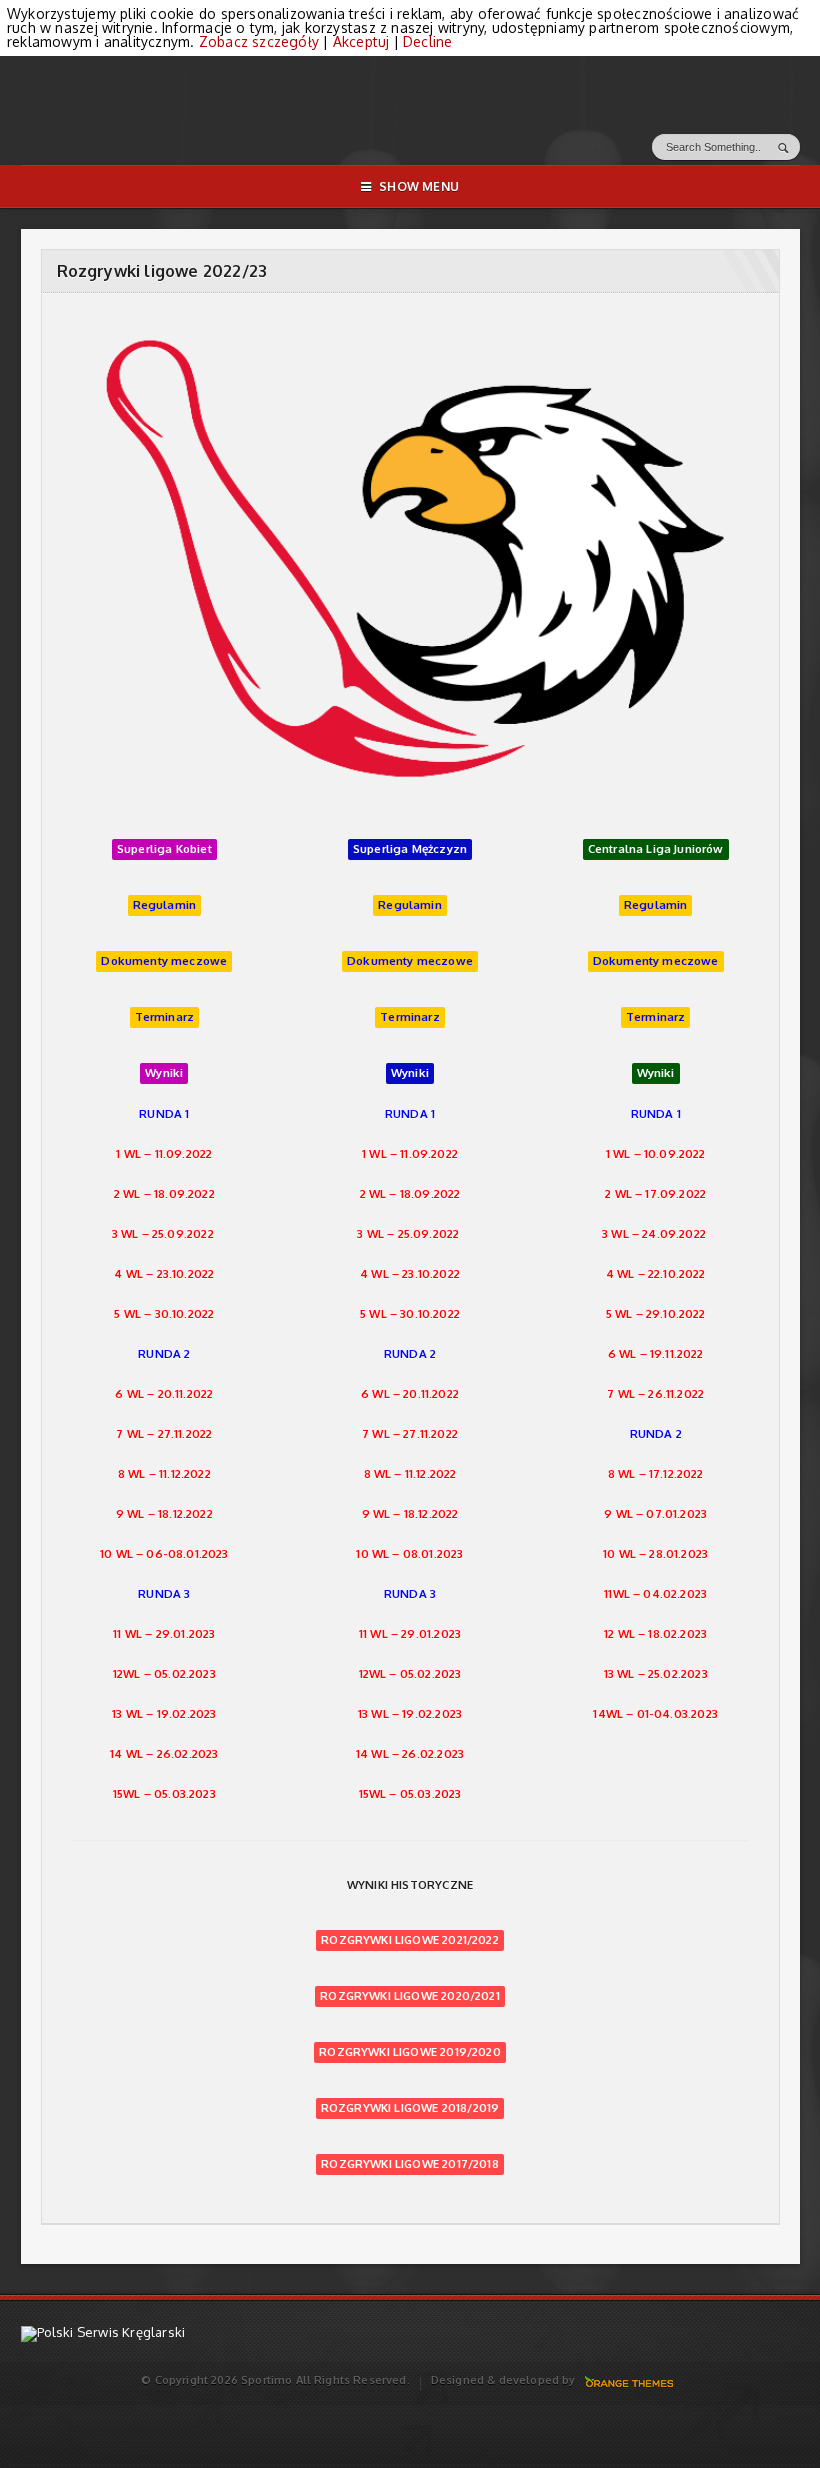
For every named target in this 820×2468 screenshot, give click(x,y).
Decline (427, 41)
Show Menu (419, 186)
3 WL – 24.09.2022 (654, 1233)
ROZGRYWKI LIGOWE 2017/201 (406, 2163)
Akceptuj (361, 41)
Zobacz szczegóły (259, 41)
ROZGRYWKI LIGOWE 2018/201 (406, 2107)
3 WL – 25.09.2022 (163, 1233)
